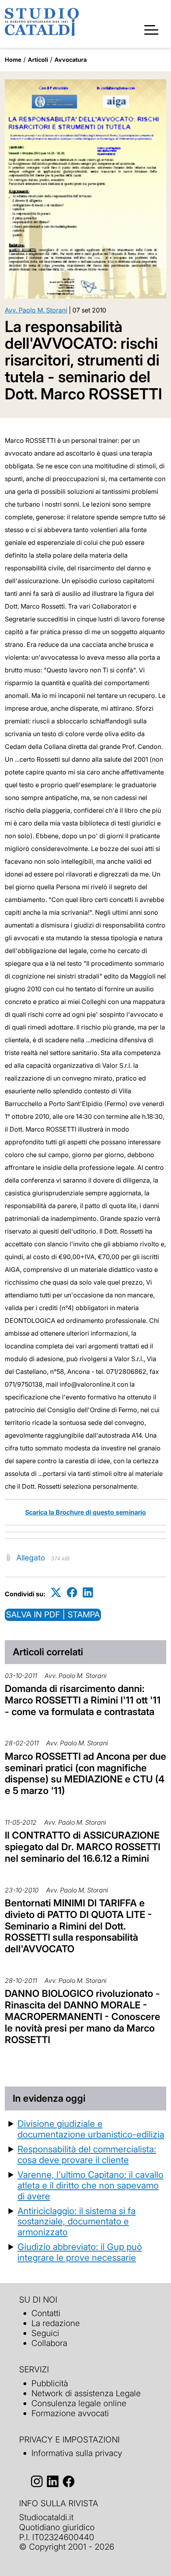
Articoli (38, 60)
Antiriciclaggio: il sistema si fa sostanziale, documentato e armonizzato (77, 2221)
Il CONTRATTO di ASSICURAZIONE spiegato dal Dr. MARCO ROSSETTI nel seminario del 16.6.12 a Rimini (83, 1847)
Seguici (45, 2333)
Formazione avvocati (70, 2413)
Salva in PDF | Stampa (53, 1614)
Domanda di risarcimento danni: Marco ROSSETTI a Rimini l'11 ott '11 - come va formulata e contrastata (83, 1700)
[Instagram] (37, 2481)
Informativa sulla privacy (77, 2453)
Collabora (49, 2343)
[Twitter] (56, 1593)
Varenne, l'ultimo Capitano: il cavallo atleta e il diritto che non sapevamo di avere (90, 2185)
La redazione (56, 2323)
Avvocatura (71, 60)
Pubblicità (50, 2383)
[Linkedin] (88, 1593)
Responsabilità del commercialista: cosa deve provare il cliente (87, 2154)
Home (13, 60)
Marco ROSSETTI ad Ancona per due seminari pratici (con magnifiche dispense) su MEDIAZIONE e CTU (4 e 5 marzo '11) (85, 1773)
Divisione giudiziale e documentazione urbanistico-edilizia (91, 2129)
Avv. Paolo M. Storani (36, 310)
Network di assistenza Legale (86, 2393)
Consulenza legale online (79, 2403)
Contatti (46, 2313)
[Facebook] (72, 1593)
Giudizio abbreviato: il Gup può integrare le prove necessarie (80, 2252)
